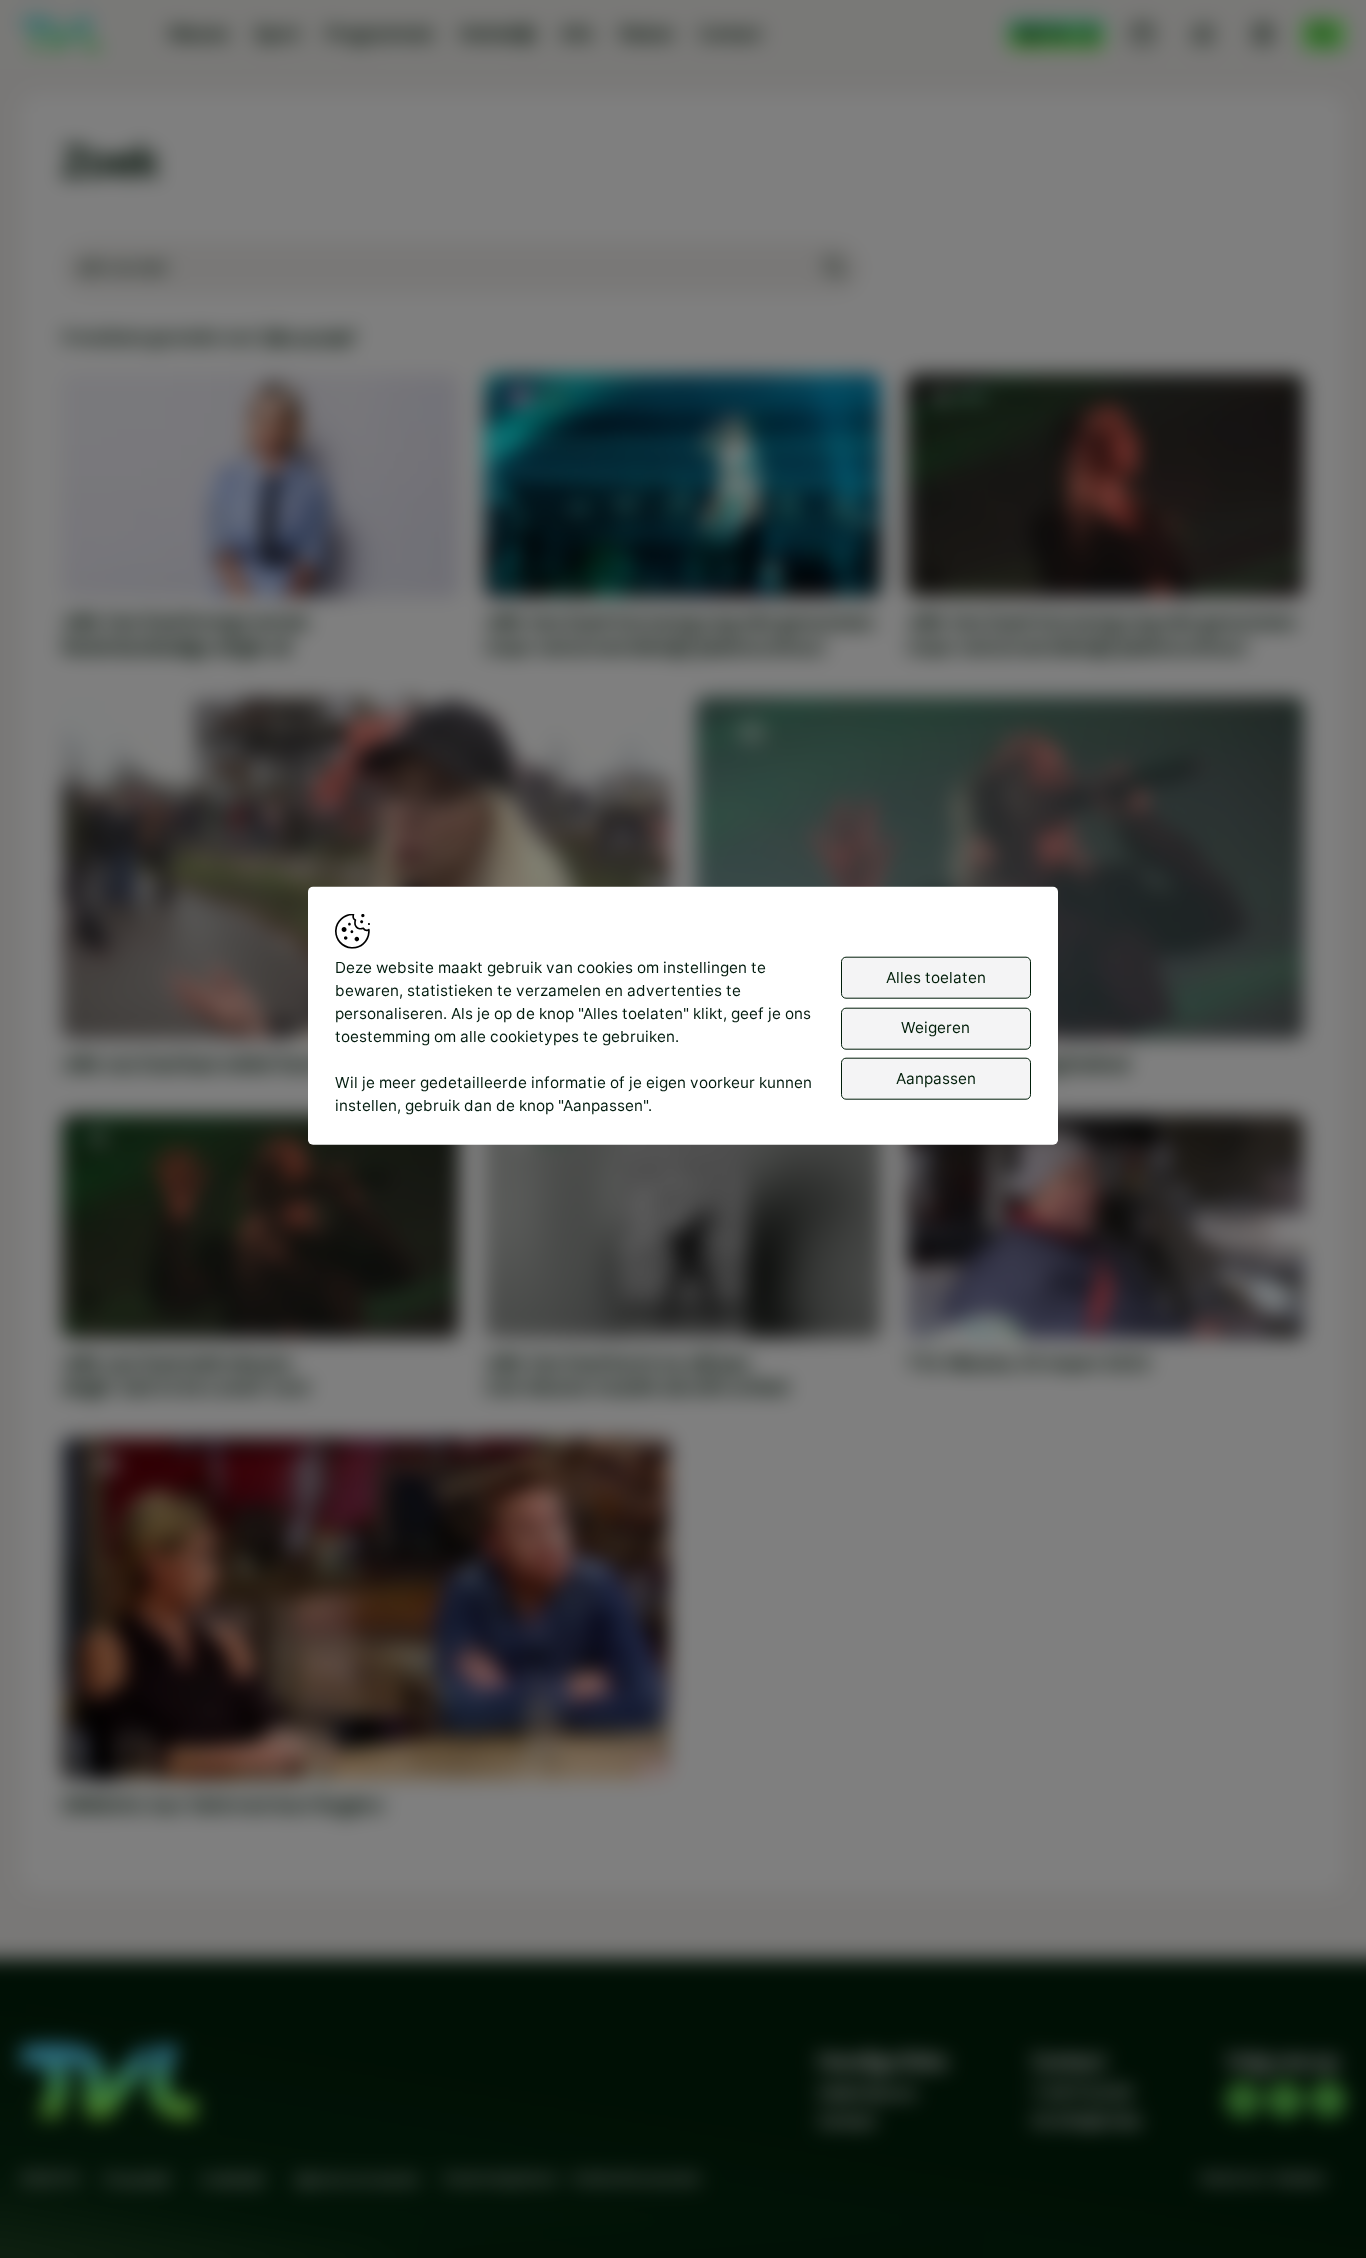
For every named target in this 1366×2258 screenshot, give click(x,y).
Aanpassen (936, 1078)
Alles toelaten (936, 977)
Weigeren (935, 1027)
